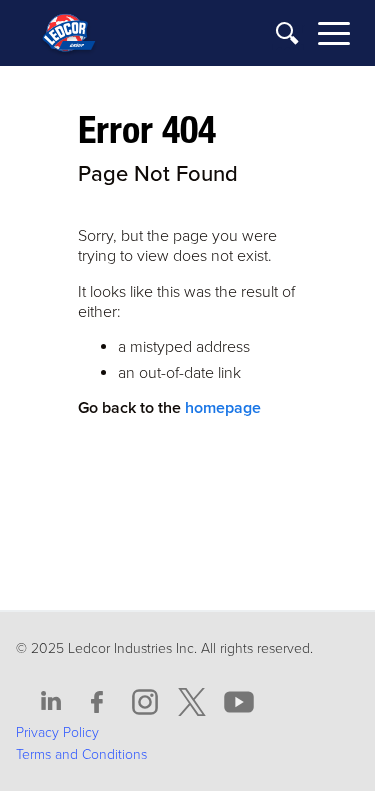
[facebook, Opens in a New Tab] (98, 702)
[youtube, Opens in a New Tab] (239, 702)
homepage (223, 408)
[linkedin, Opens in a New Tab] (51, 702)
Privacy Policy (57, 732)
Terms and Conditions (81, 754)
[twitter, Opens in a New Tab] (192, 702)
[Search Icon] (288, 34)
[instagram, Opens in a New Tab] (145, 702)
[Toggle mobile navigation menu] (334, 36)
